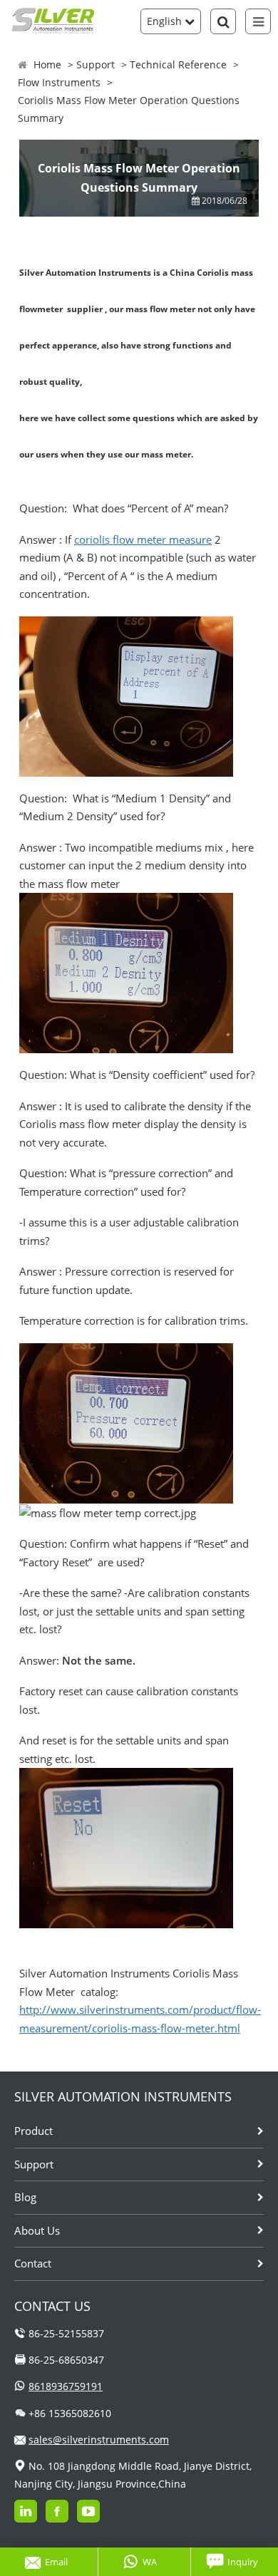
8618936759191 (66, 2386)
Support (96, 64)
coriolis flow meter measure (143, 539)
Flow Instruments (59, 82)
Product (34, 2131)
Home (47, 64)
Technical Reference (178, 64)
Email (56, 2562)
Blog (25, 2197)
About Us (37, 2230)
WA (150, 2562)
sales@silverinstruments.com (99, 2440)
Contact (33, 2263)
